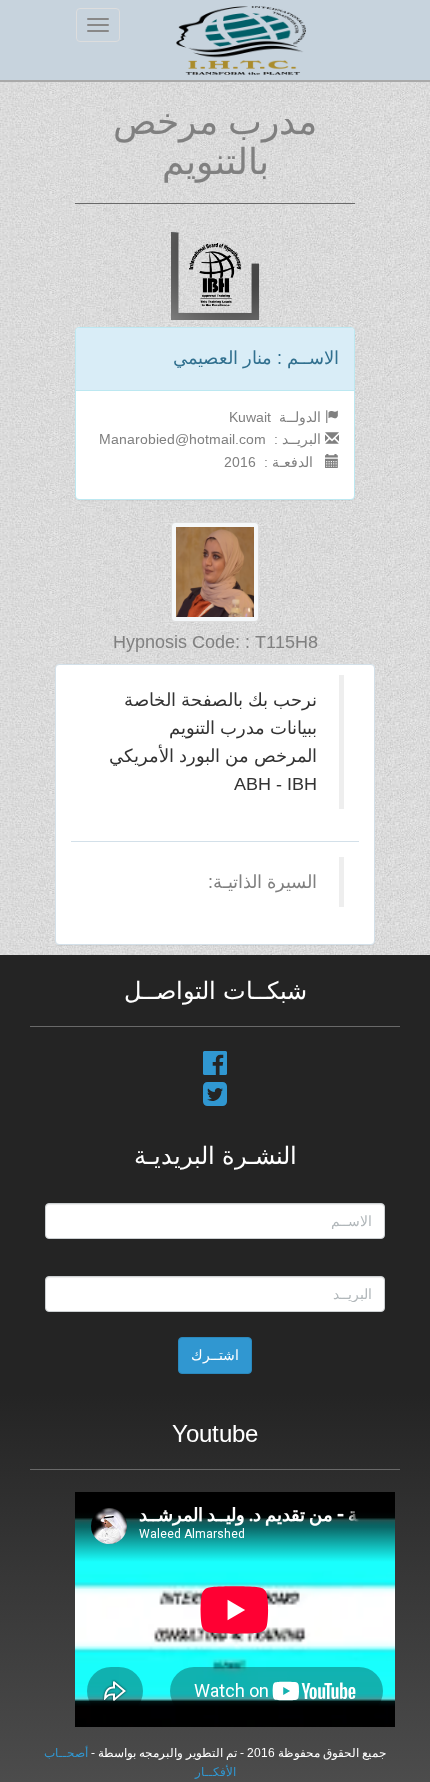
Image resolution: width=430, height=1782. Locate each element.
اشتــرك (215, 1355)
